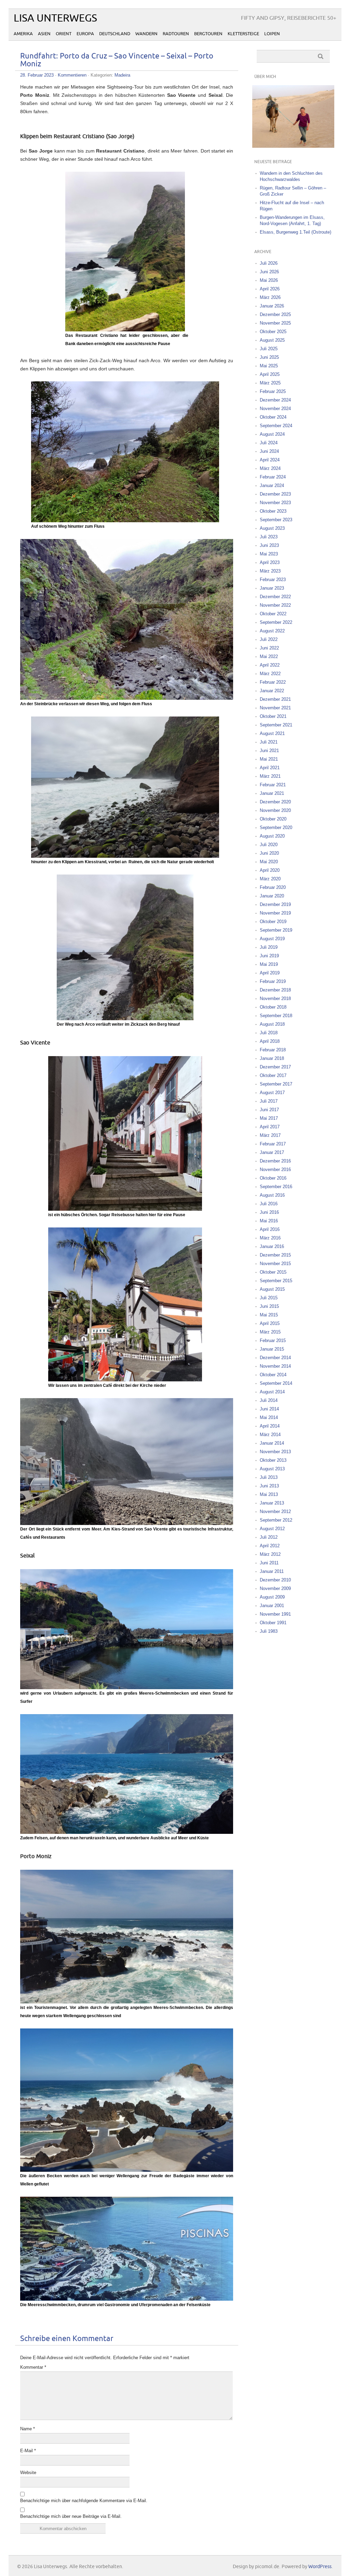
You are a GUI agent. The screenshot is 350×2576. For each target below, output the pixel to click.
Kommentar (33, 2367)
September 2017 (276, 1084)
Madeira (122, 75)
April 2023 (270, 562)
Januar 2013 (272, 1503)
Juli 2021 (269, 742)
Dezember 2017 (275, 1067)
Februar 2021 (273, 785)
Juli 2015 (269, 1298)
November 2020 (275, 810)
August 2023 (272, 528)
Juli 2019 (269, 947)
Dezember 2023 (275, 494)
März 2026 (270, 297)
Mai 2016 (269, 1221)
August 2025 (272, 340)
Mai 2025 (269, 366)
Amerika (23, 34)
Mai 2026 (269, 280)
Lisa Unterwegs (55, 18)
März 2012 (270, 1554)
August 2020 (272, 836)
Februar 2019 (273, 981)
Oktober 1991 (273, 1623)
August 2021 (272, 733)
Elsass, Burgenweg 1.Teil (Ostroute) (295, 232)
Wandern (146, 34)
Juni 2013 (269, 1486)
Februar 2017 (273, 1144)
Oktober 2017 (273, 1075)
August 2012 (272, 1529)
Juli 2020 (269, 845)
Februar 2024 (273, 477)
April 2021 (270, 768)
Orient (64, 34)
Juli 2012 (269, 1537)
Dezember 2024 (275, 400)
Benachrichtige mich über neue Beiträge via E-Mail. (71, 2516)
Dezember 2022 (275, 597)
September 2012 (276, 1520)
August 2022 (272, 631)
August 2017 (272, 1093)
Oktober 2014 (273, 1375)
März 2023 (270, 571)
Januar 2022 (272, 691)
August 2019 (272, 939)
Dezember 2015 (275, 1255)
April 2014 (270, 1426)
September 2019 (276, 930)
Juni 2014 (269, 1409)
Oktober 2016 (273, 1178)
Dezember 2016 (275, 1161)
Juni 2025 (269, 357)
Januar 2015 (272, 1349)
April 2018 (270, 1041)
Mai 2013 (269, 1494)
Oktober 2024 (273, 417)
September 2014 (276, 1383)
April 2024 (270, 460)
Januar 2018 (272, 1058)
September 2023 (276, 520)
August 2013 (272, 1469)
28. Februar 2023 (37, 75)
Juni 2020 (269, 853)
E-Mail (28, 2451)
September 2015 (276, 1281)
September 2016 (276, 1187)
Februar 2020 (273, 887)
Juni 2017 (269, 1110)
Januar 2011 (272, 1571)
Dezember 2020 (275, 802)
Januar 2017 (272, 1152)
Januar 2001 (272, 1606)
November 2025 (275, 323)
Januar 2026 (272, 306)
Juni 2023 (269, 545)
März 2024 (270, 468)
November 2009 (275, 1588)
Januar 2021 (272, 793)
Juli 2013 (269, 1477)
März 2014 (270, 1435)
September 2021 (276, 725)
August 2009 (272, 1597)
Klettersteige (243, 34)
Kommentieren (72, 75)
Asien (44, 34)
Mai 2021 (269, 759)
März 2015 (270, 1332)
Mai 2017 (269, 1118)
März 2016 (270, 1238)
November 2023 (275, 503)
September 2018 (276, 1016)
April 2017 (270, 1127)
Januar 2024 (272, 485)
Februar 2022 (273, 682)
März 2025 (270, 383)
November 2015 (275, 1264)
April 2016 (270, 1229)
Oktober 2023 (273, 511)
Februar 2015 (273, 1340)
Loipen (272, 34)
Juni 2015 (269, 1306)
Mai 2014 (269, 1417)
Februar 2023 (273, 580)
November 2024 (275, 409)
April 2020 (270, 870)
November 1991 (275, 1614)
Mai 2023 (269, 554)
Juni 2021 (269, 751)
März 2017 (270, 1135)
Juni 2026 (269, 272)
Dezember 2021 (275, 699)
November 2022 (275, 605)
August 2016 (272, 1195)
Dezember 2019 (275, 904)
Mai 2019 (269, 964)
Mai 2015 (269, 1315)
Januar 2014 (272, 1443)
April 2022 (270, 665)
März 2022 (270, 674)
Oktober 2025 (273, 332)
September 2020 (276, 827)
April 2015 (270, 1323)
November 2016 (275, 1169)
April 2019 (270, 973)
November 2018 (275, 998)
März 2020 (270, 879)
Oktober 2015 (273, 1272)
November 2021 (275, 708)
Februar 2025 (273, 391)
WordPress (320, 2567)
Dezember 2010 (275, 1580)
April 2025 (270, 374)
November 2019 (275, 913)
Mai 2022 (269, 656)
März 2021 (270, 776)
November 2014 (275, 1366)
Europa (85, 34)
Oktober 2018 (273, 1007)
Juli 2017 (269, 1101)
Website (28, 2473)
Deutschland (115, 34)
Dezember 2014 (275, 1358)
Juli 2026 (269, 263)
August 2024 (272, 434)
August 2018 (272, 1024)
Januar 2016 (272, 1246)
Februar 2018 (273, 1050)
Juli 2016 (269, 1204)
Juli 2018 (269, 1033)
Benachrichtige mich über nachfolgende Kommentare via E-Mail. (84, 2501)
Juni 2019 (269, 956)
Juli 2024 (269, 443)
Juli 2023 (269, 537)
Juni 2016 (269, 1212)
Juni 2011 (269, 1563)
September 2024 (276, 426)
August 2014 (272, 1392)
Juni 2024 (269, 451)
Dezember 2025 (275, 314)
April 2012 (270, 1546)
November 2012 (275, 1512)
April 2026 (270, 289)
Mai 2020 (269, 862)
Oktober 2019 (273, 922)
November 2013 (275, 1452)
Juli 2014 (269, 1400)
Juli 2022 (269, 639)
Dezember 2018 (275, 990)
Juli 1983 (269, 1631)
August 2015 (272, 1289)
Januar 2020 (272, 896)
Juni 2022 (269, 648)
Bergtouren (208, 34)
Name (28, 2429)
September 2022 (276, 622)
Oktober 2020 (273, 819)
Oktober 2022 (273, 614)
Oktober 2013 (273, 1460)
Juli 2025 (269, 349)
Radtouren (176, 34)
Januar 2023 (272, 588)
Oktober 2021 (273, 716)
